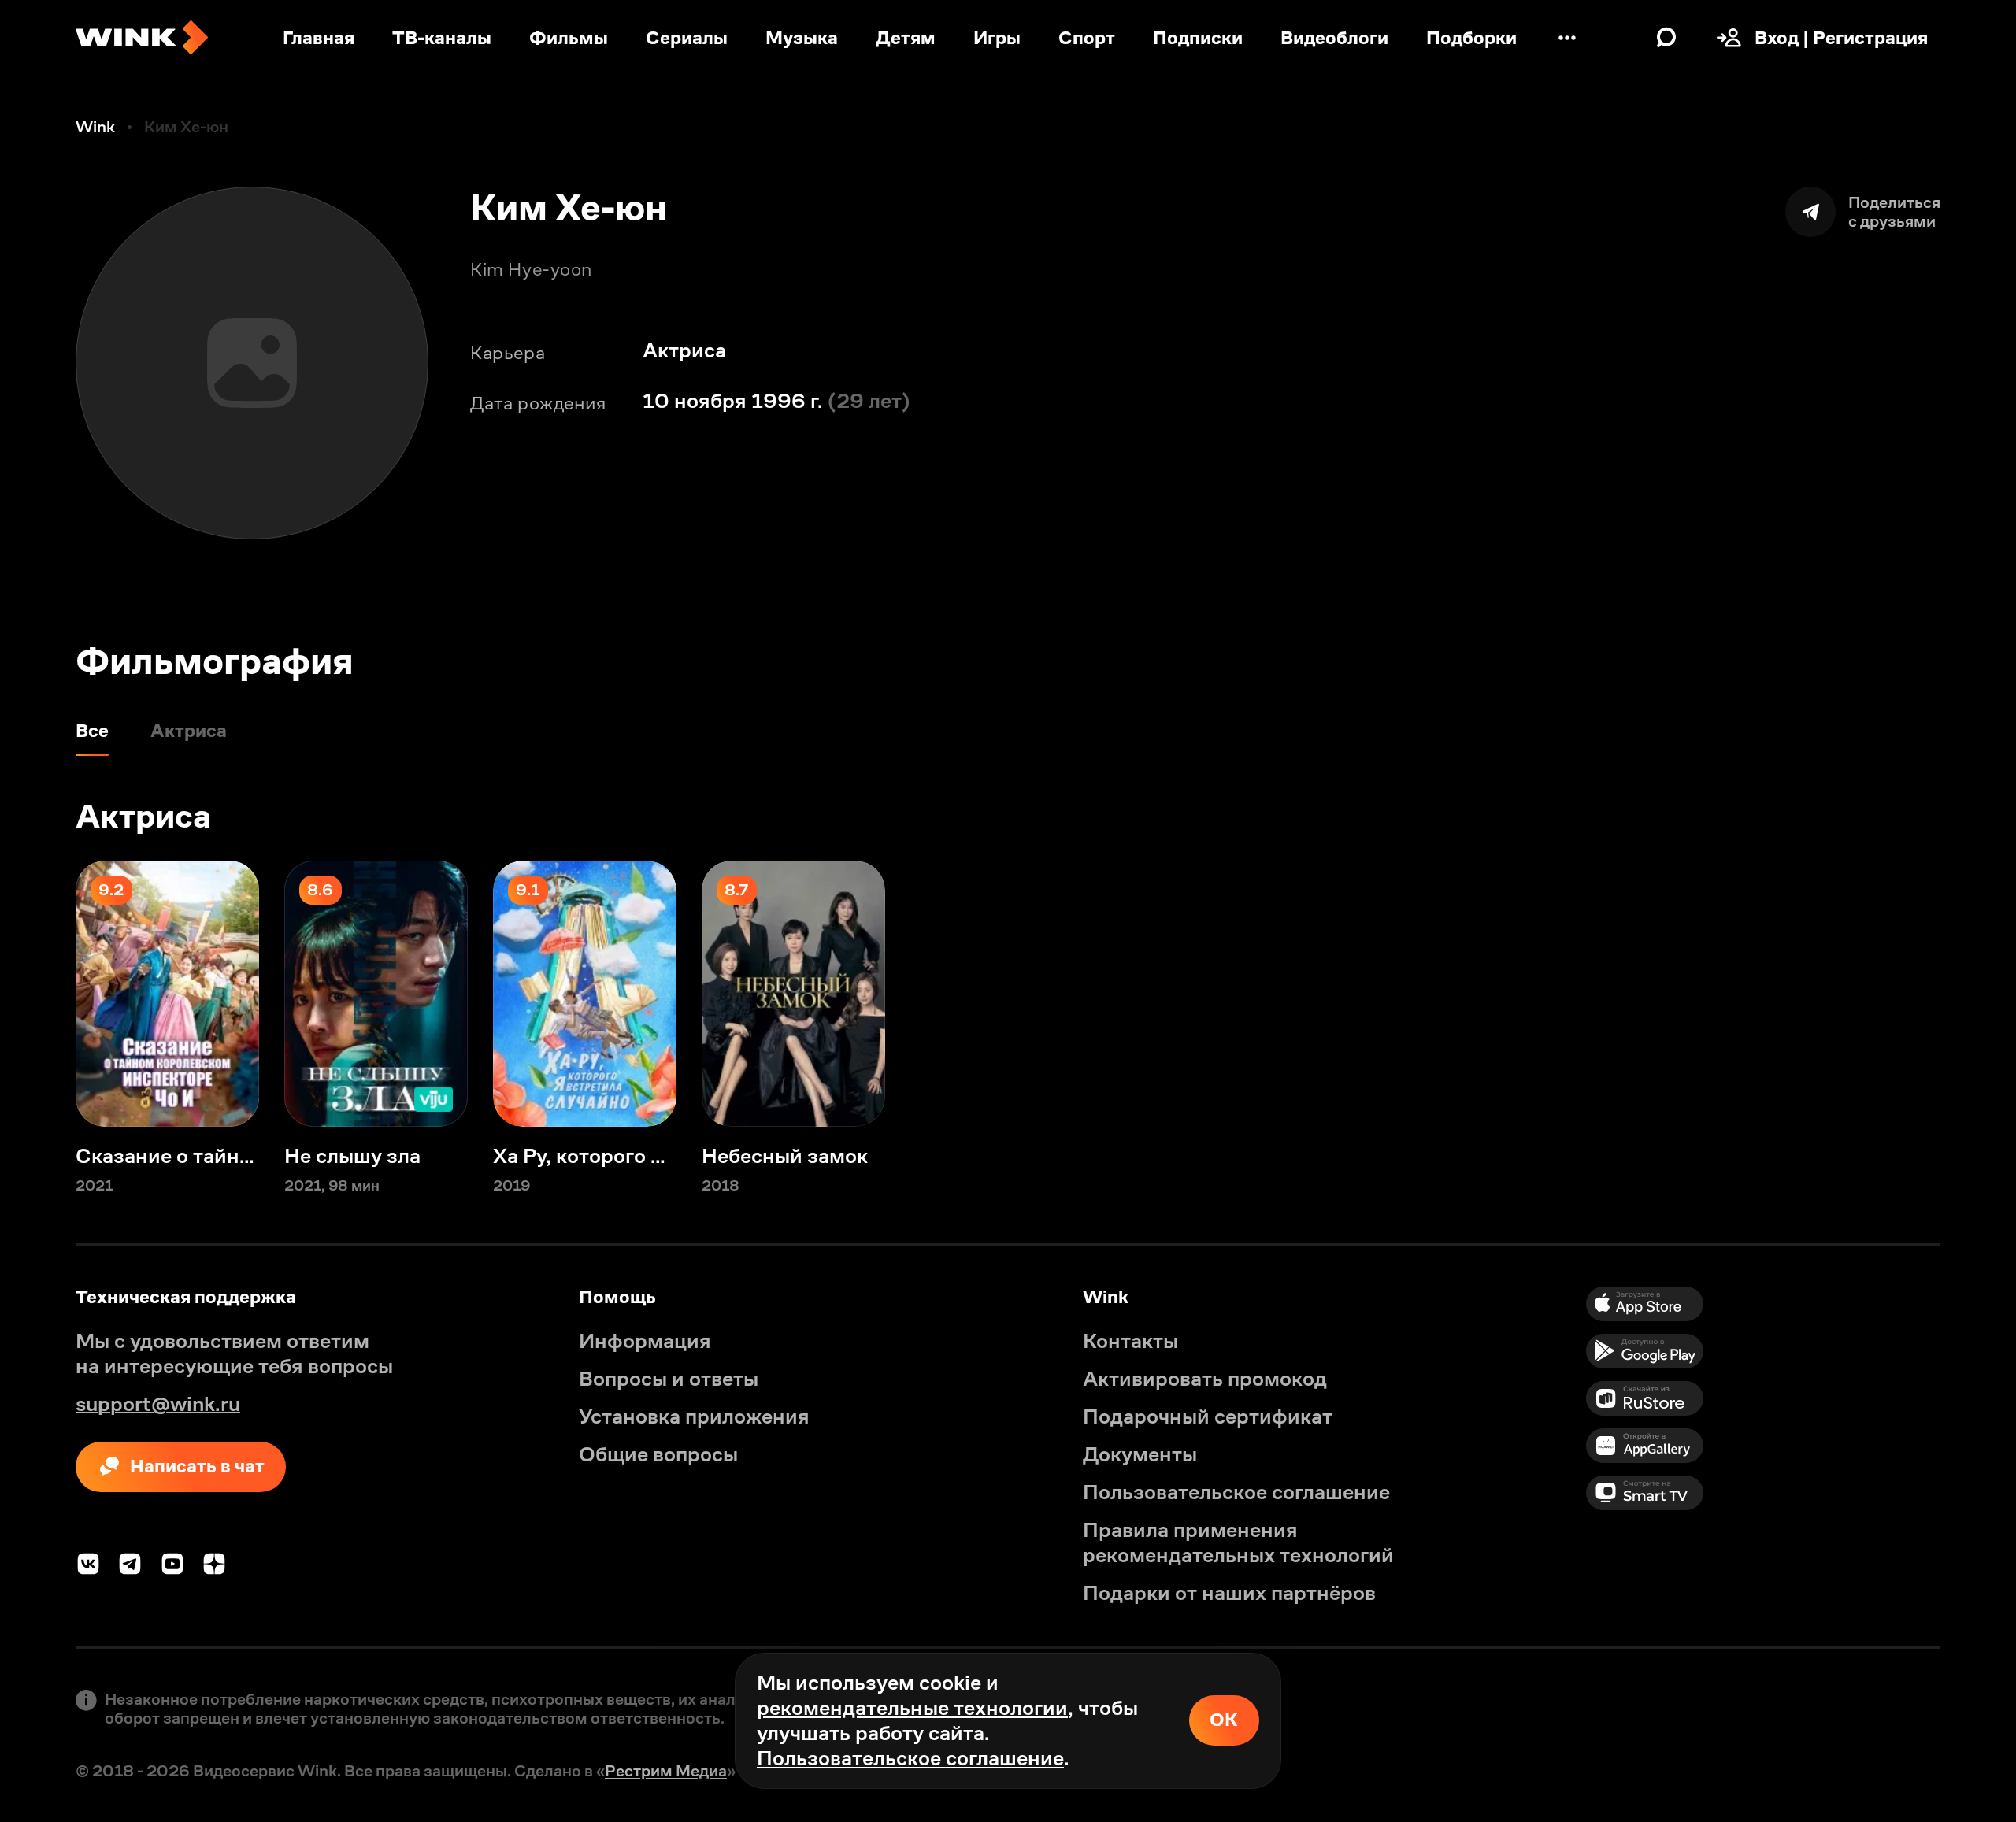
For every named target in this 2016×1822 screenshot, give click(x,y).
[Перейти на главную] (142, 38)
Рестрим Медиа (666, 1771)
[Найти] (1666, 38)
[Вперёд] (1978, 994)
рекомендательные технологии (912, 1708)
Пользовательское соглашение (910, 1758)
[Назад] (38, 994)
